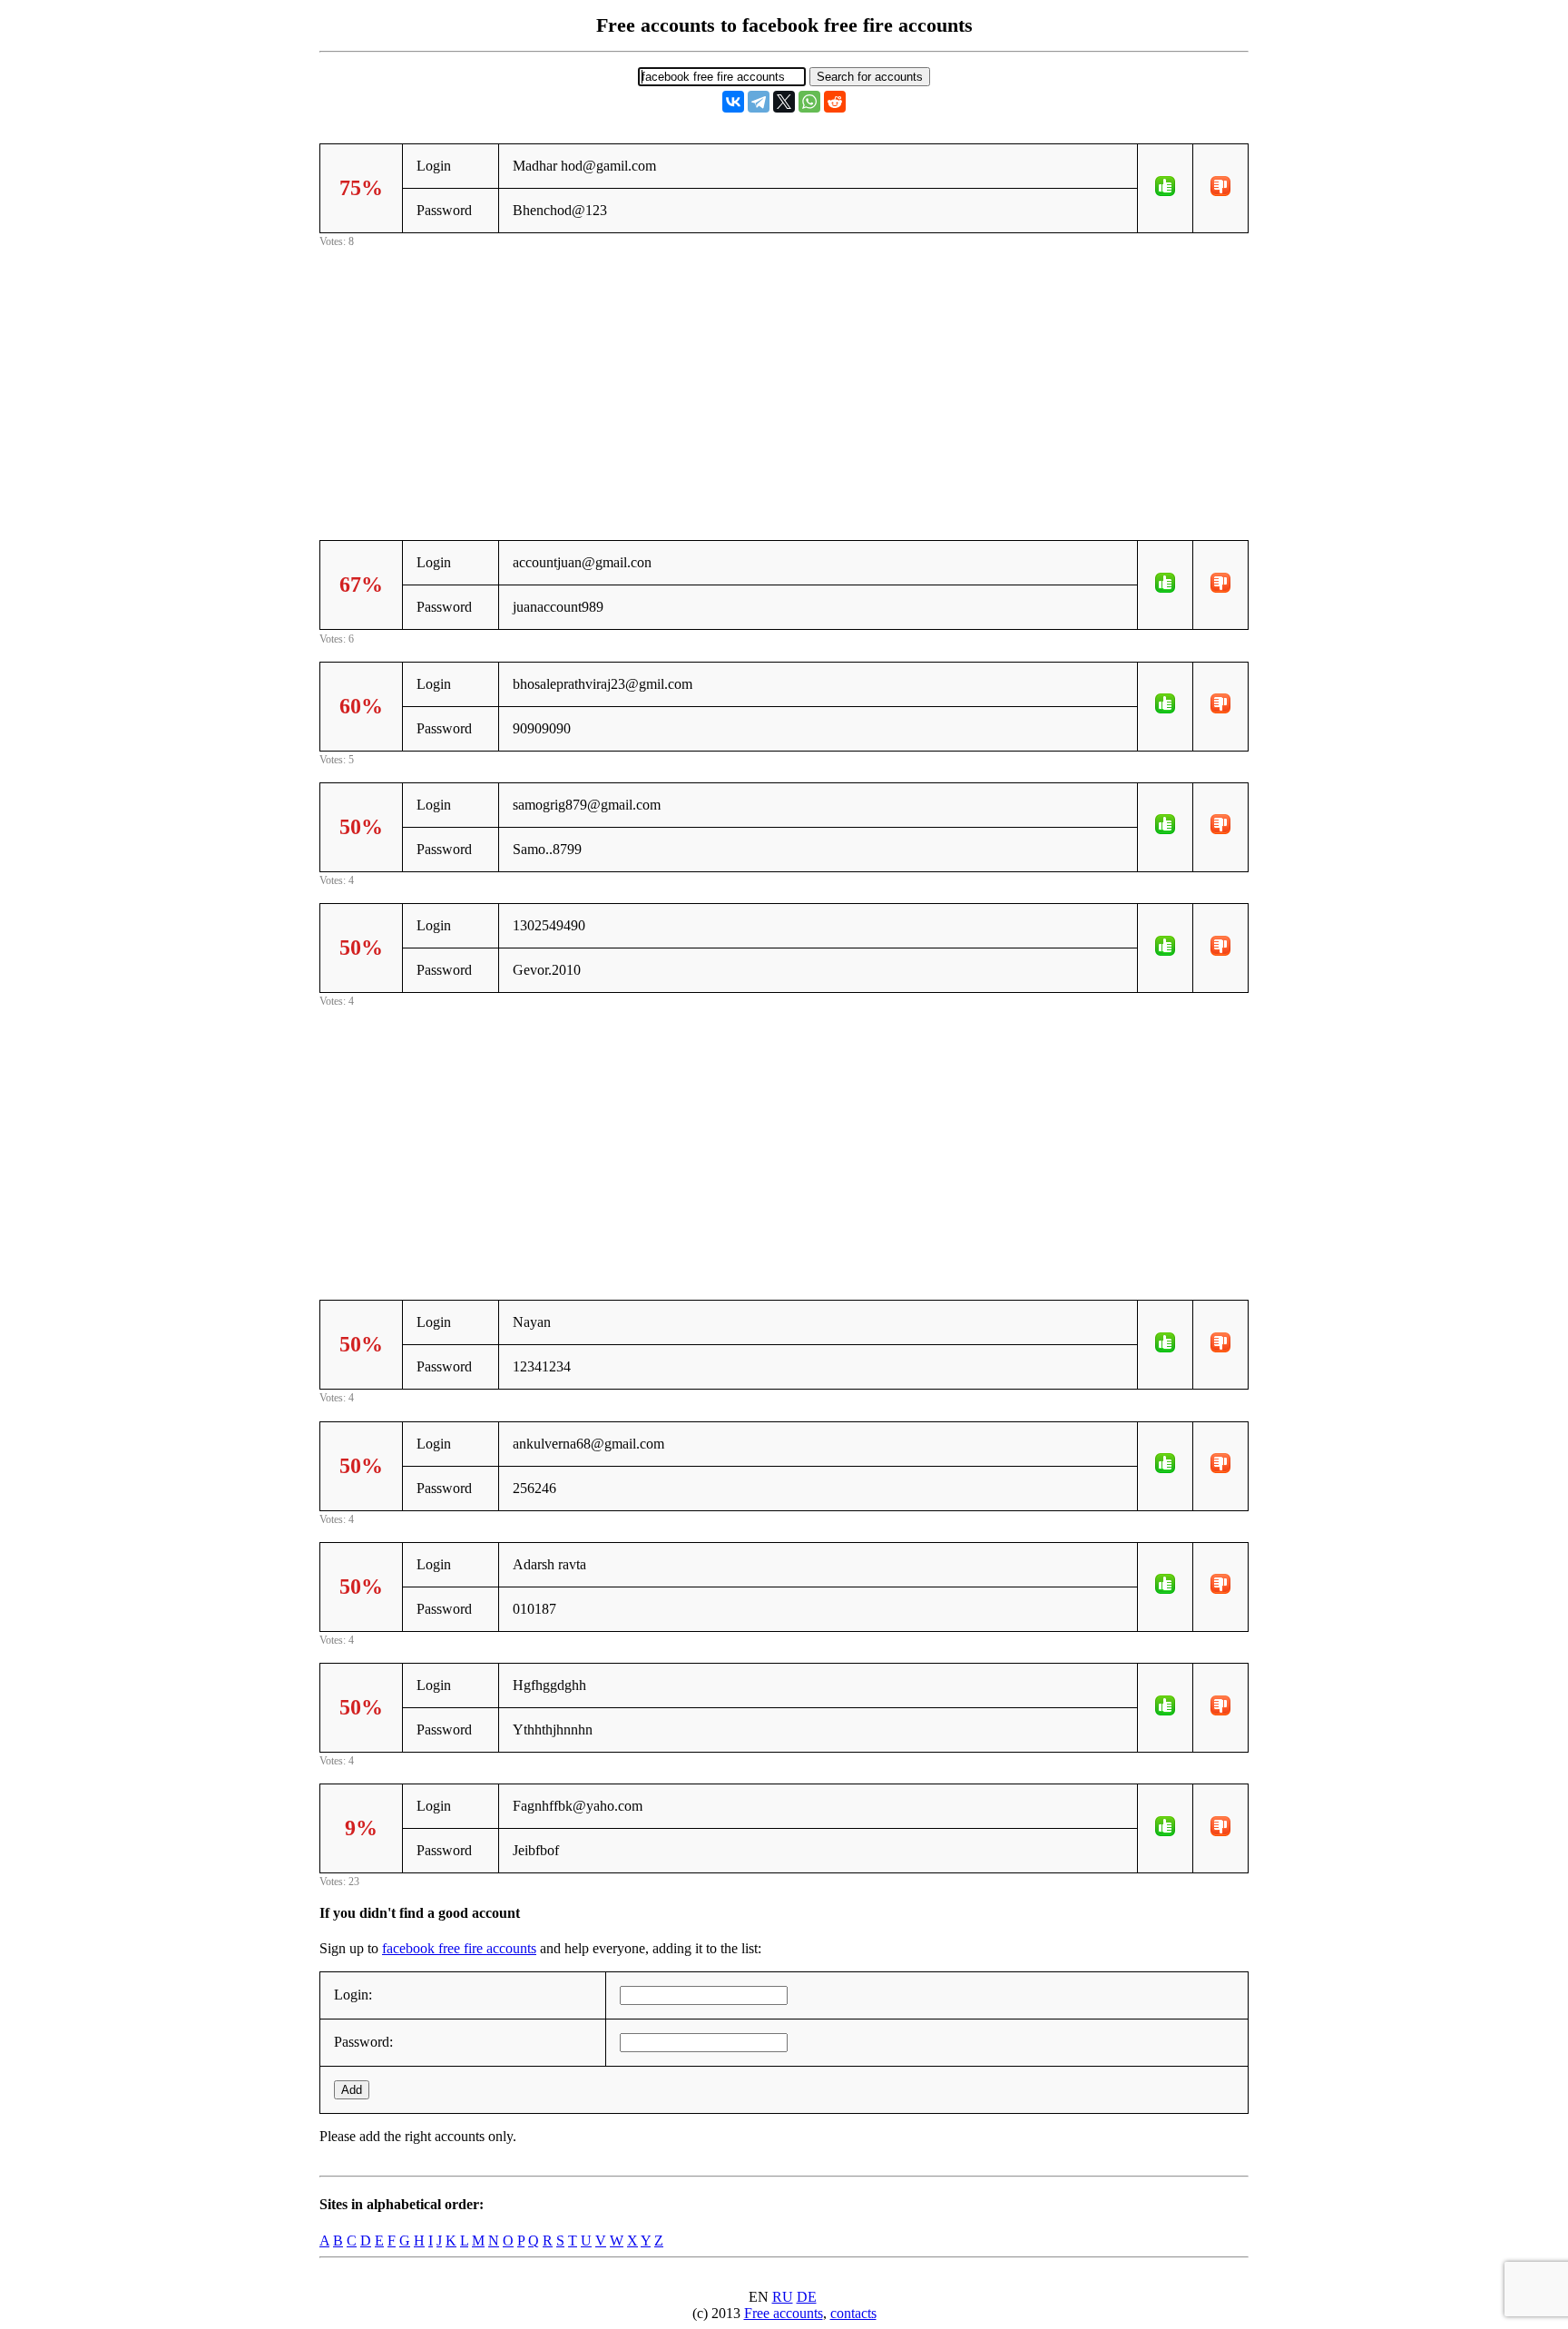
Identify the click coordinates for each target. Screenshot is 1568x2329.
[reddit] (835, 102)
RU (783, 2297)
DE (807, 2297)
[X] (784, 102)
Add (352, 2090)
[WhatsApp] (809, 102)
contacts (853, 2313)
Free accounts (784, 2313)
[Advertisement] (784, 378)
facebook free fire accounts (459, 1948)
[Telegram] (759, 102)
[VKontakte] (733, 102)
